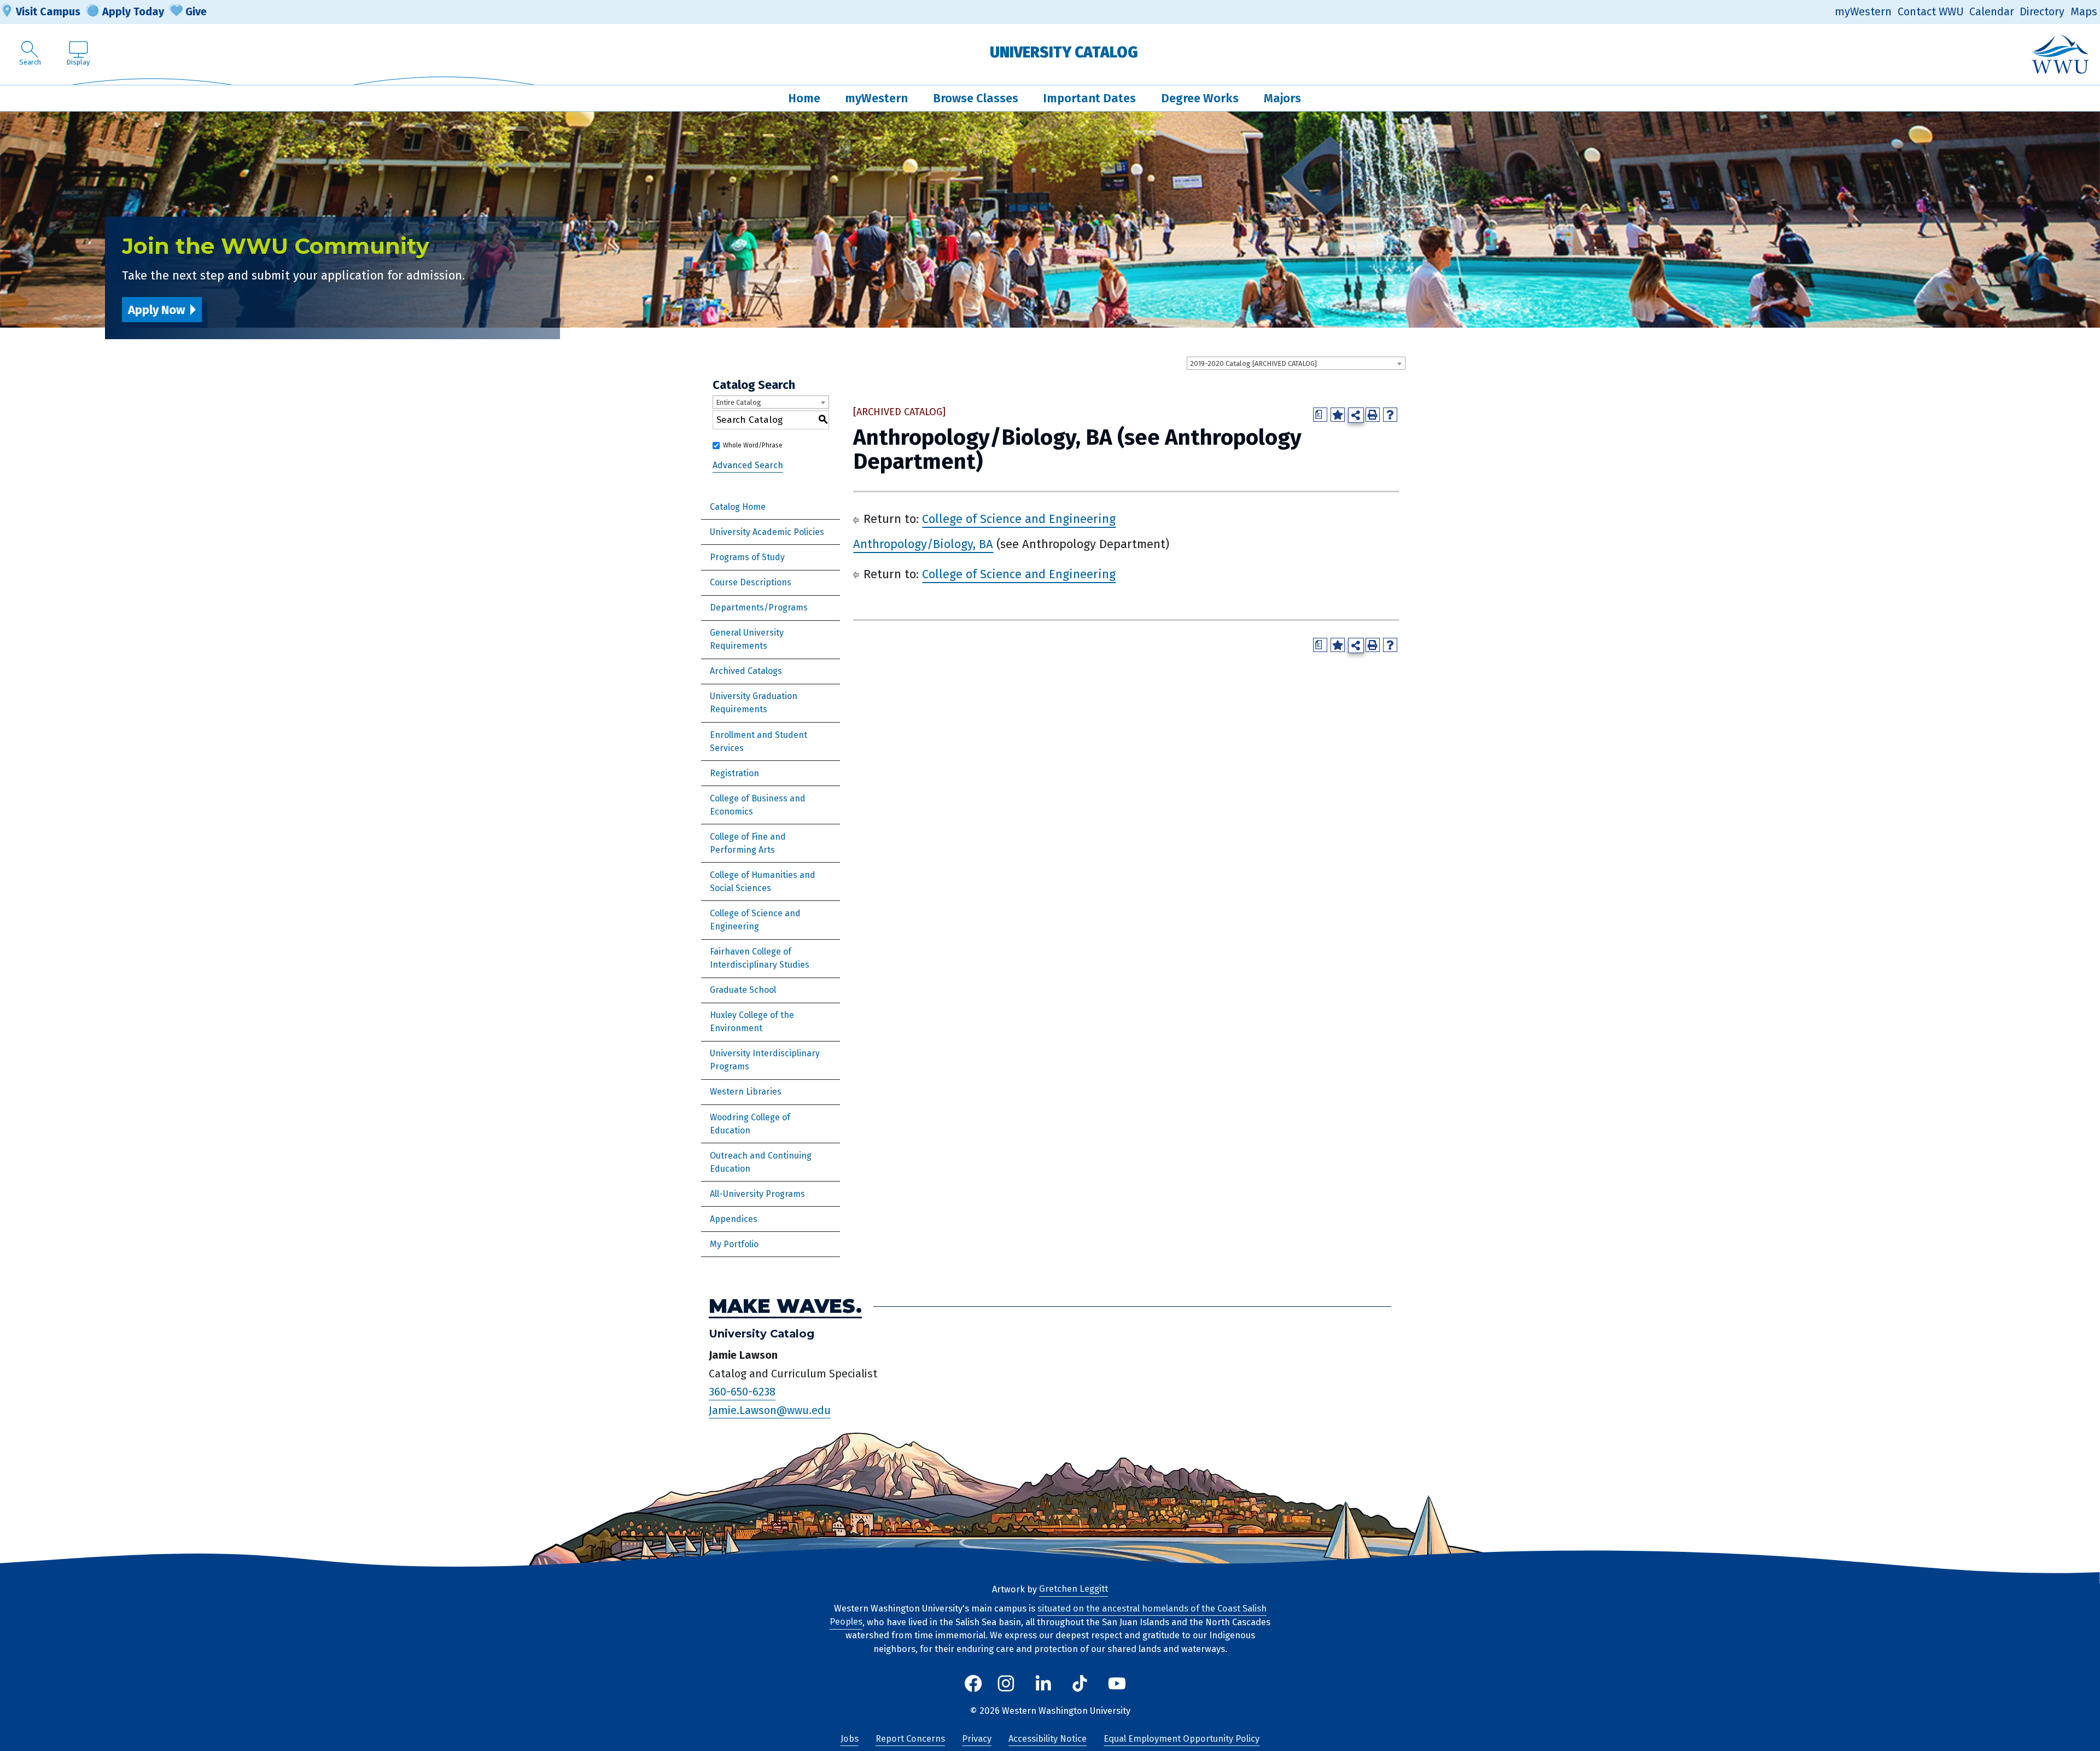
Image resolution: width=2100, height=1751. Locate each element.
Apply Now (156, 310)
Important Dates (1089, 98)
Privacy (977, 1739)
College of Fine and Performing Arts (748, 843)
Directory (2042, 12)
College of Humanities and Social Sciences (763, 882)
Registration (734, 773)
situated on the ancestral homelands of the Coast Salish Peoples (1048, 1615)
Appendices (734, 1219)
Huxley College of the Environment (752, 1022)
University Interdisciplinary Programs (765, 1060)
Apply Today (133, 11)
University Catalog (1064, 52)
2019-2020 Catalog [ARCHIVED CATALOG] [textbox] (1253, 363)
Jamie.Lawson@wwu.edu (770, 1410)
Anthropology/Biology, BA (923, 544)
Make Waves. (785, 1306)
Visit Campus (48, 11)
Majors (1282, 98)
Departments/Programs (759, 607)
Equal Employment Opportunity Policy (1182, 1739)
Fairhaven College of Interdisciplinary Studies (760, 958)
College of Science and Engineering (755, 920)
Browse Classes (976, 98)
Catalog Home (738, 507)
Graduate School (743, 990)
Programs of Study (747, 557)
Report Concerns (910, 1739)
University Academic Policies (767, 532)
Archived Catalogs (746, 671)
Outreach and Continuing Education (761, 1162)
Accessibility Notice (1048, 1739)
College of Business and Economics (758, 805)
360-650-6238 (742, 1392)
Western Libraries (746, 1092)
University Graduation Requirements (754, 703)
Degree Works (1200, 98)
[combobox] (1296, 363)
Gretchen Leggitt (1074, 1589)
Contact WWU (1931, 12)
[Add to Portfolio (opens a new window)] (1338, 415)
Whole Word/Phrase (753, 445)
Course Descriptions (751, 582)
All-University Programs (757, 1194)
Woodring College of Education (750, 1124)
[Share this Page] (1356, 415)
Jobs (850, 1739)
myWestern (1863, 12)
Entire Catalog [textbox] (739, 402)
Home (804, 98)
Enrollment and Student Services (759, 741)
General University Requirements (747, 639)
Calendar (1992, 12)
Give (196, 11)
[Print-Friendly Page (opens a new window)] (1373, 415)
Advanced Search (748, 465)
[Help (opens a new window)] (1390, 415)
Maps (2084, 12)
